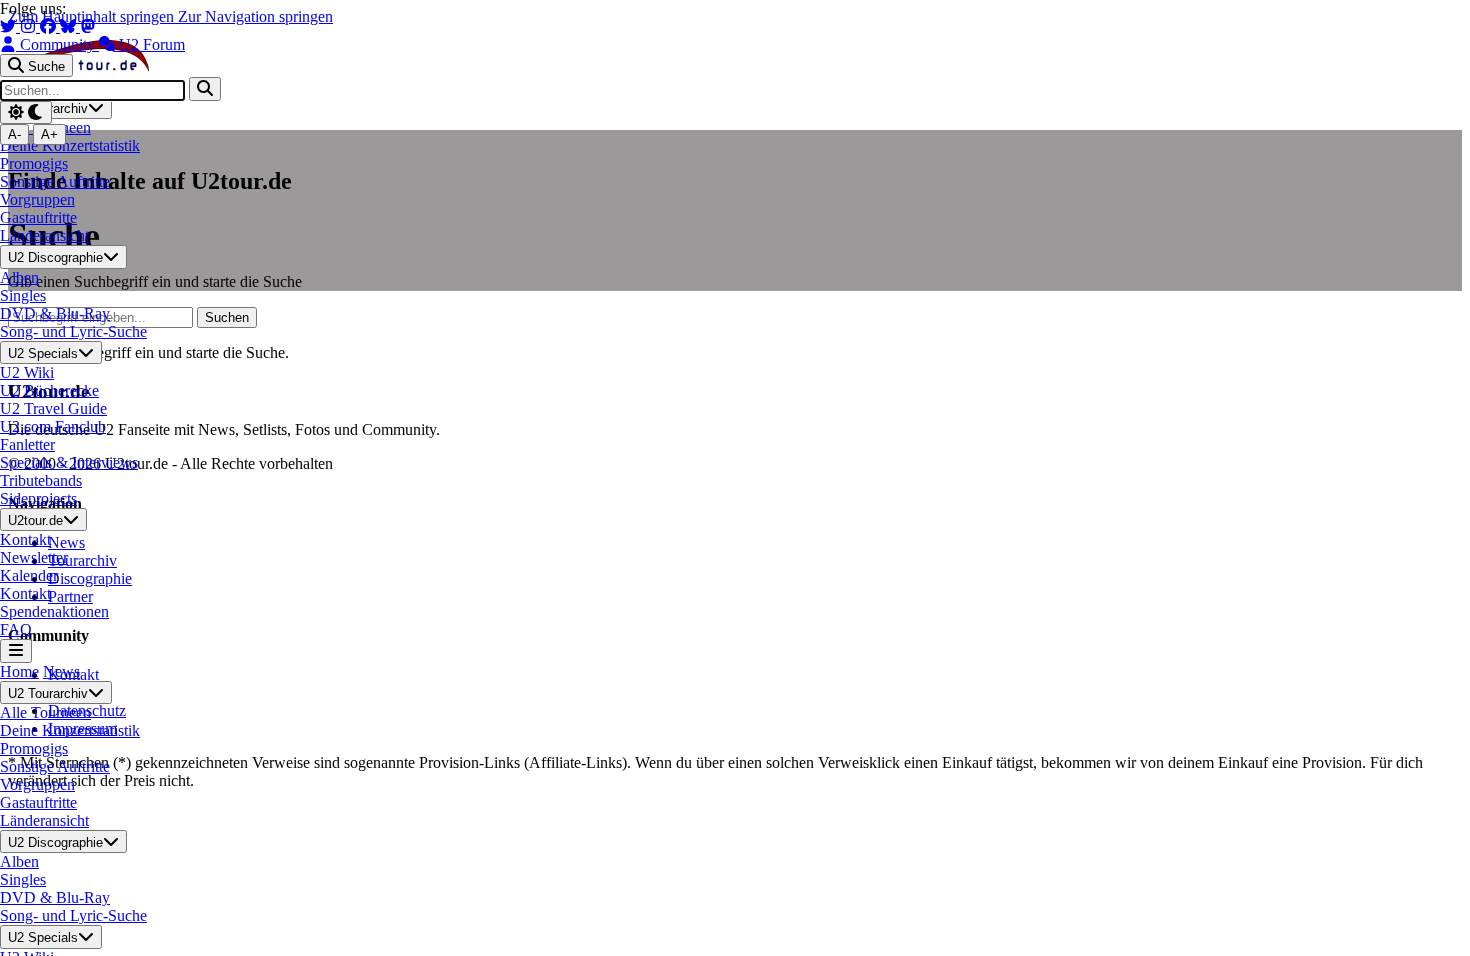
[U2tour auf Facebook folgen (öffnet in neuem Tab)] (50, 26)
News (61, 671)
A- (14, 134)
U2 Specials (43, 353)
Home (19, 671)
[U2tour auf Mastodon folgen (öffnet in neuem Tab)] (88, 26)
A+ (49, 134)
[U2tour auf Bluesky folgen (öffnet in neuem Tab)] (70, 26)
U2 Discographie (55, 258)
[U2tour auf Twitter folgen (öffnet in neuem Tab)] (10, 26)
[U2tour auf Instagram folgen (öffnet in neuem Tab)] (30, 26)
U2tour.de (35, 520)
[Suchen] (205, 88)
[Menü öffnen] (16, 650)
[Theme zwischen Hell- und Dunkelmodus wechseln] (26, 112)
